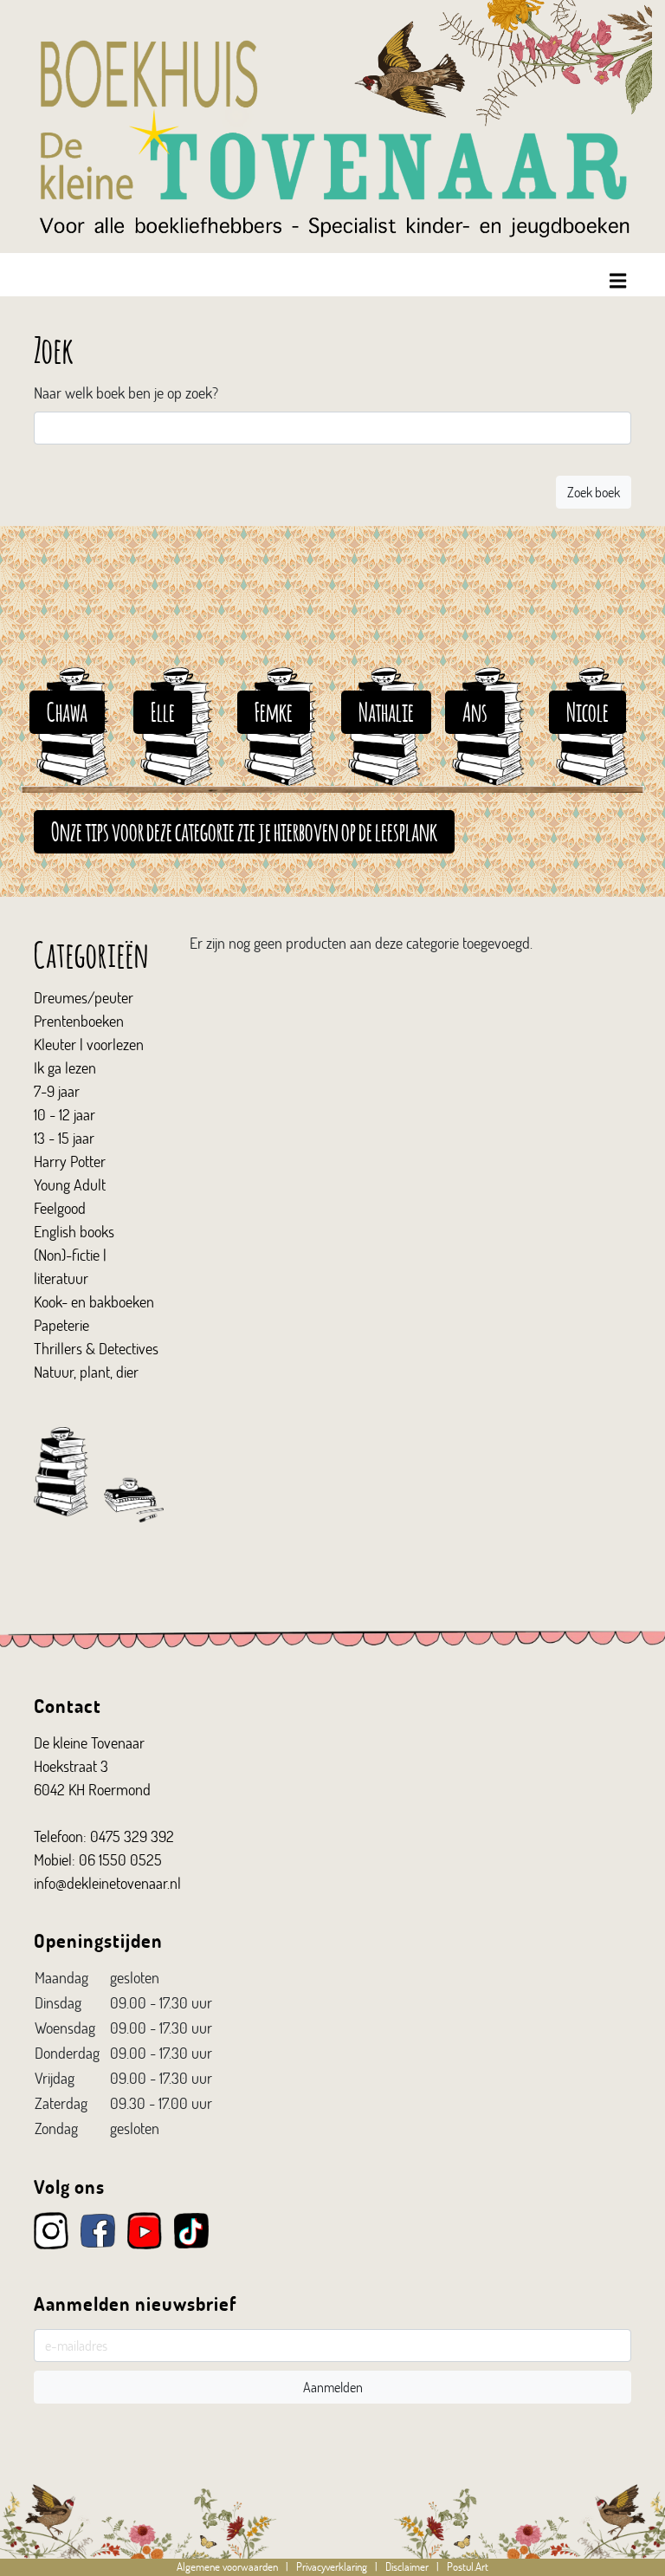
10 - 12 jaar (65, 1114)
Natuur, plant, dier (86, 1372)
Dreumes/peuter (84, 997)
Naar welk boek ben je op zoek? (126, 393)
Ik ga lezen (65, 1067)
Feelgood (60, 1208)
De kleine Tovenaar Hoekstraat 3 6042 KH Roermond (92, 1766)
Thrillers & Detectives (96, 1348)
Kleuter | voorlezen (89, 1044)
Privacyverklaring (332, 2566)
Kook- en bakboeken (94, 1301)
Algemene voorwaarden (227, 2566)
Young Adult (70, 1184)
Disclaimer (407, 2566)
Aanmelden (333, 2387)
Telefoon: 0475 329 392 (104, 1836)
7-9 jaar (57, 1091)
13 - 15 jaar (64, 1138)
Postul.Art (468, 2566)
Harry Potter (70, 1161)
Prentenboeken (79, 1021)
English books (74, 1231)
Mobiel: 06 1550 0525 (98, 1859)
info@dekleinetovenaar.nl (107, 1883)
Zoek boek (594, 492)
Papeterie (61, 1325)
